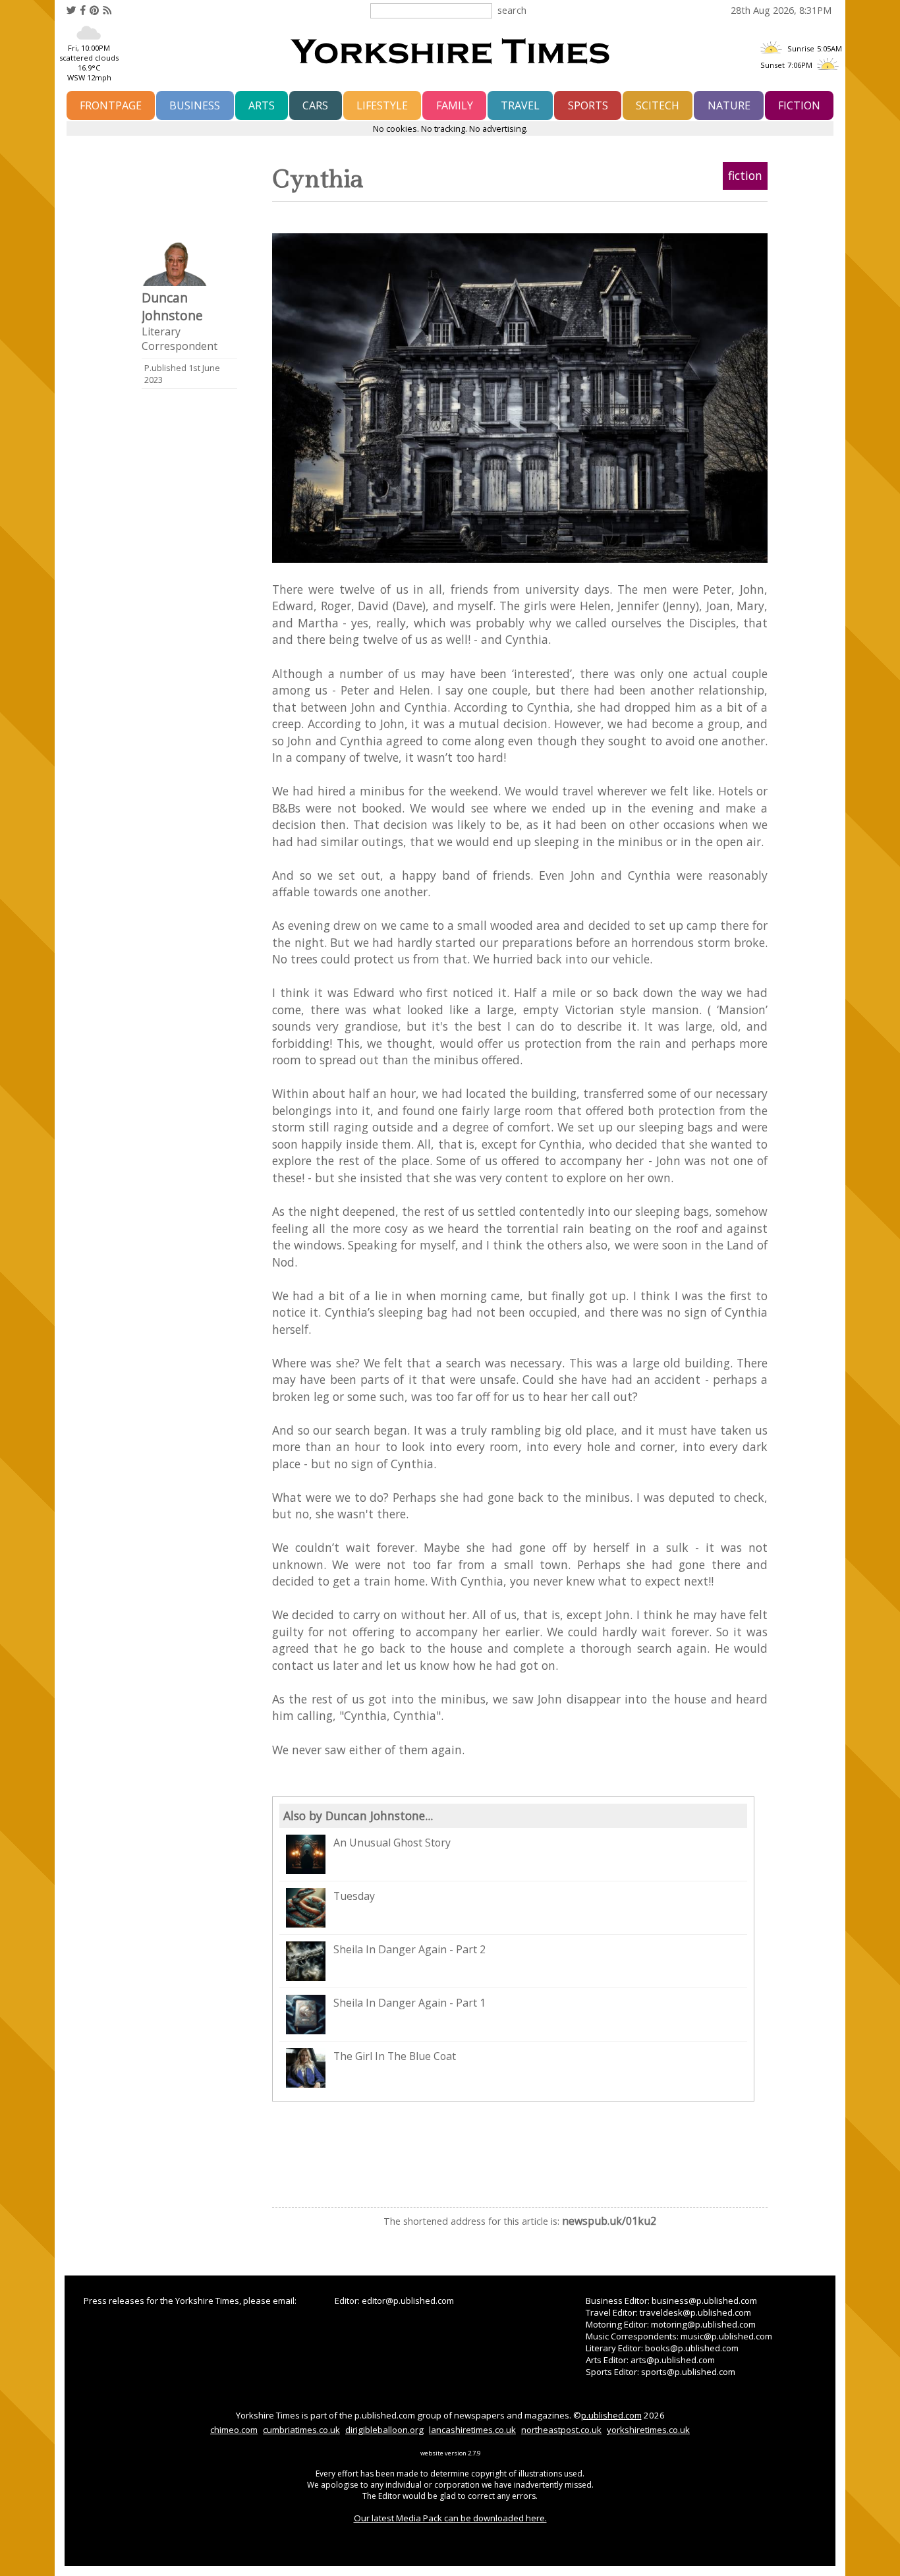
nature (729, 105)
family (455, 105)
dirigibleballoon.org (384, 2430)
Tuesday (354, 1896)
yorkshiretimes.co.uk (648, 2430)
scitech (658, 105)
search (512, 10)
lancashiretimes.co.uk (472, 2430)
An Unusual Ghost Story (392, 1843)
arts (262, 105)
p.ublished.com (611, 2415)
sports (588, 105)
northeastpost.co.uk (561, 2430)
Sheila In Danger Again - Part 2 (409, 1949)
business (195, 105)
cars (315, 105)
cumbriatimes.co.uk (301, 2430)
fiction (799, 105)
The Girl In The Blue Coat (395, 2056)
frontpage (111, 105)
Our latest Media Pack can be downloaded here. (450, 2518)
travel (520, 105)
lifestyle (382, 105)
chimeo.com (234, 2430)
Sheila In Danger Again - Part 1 (409, 2003)
